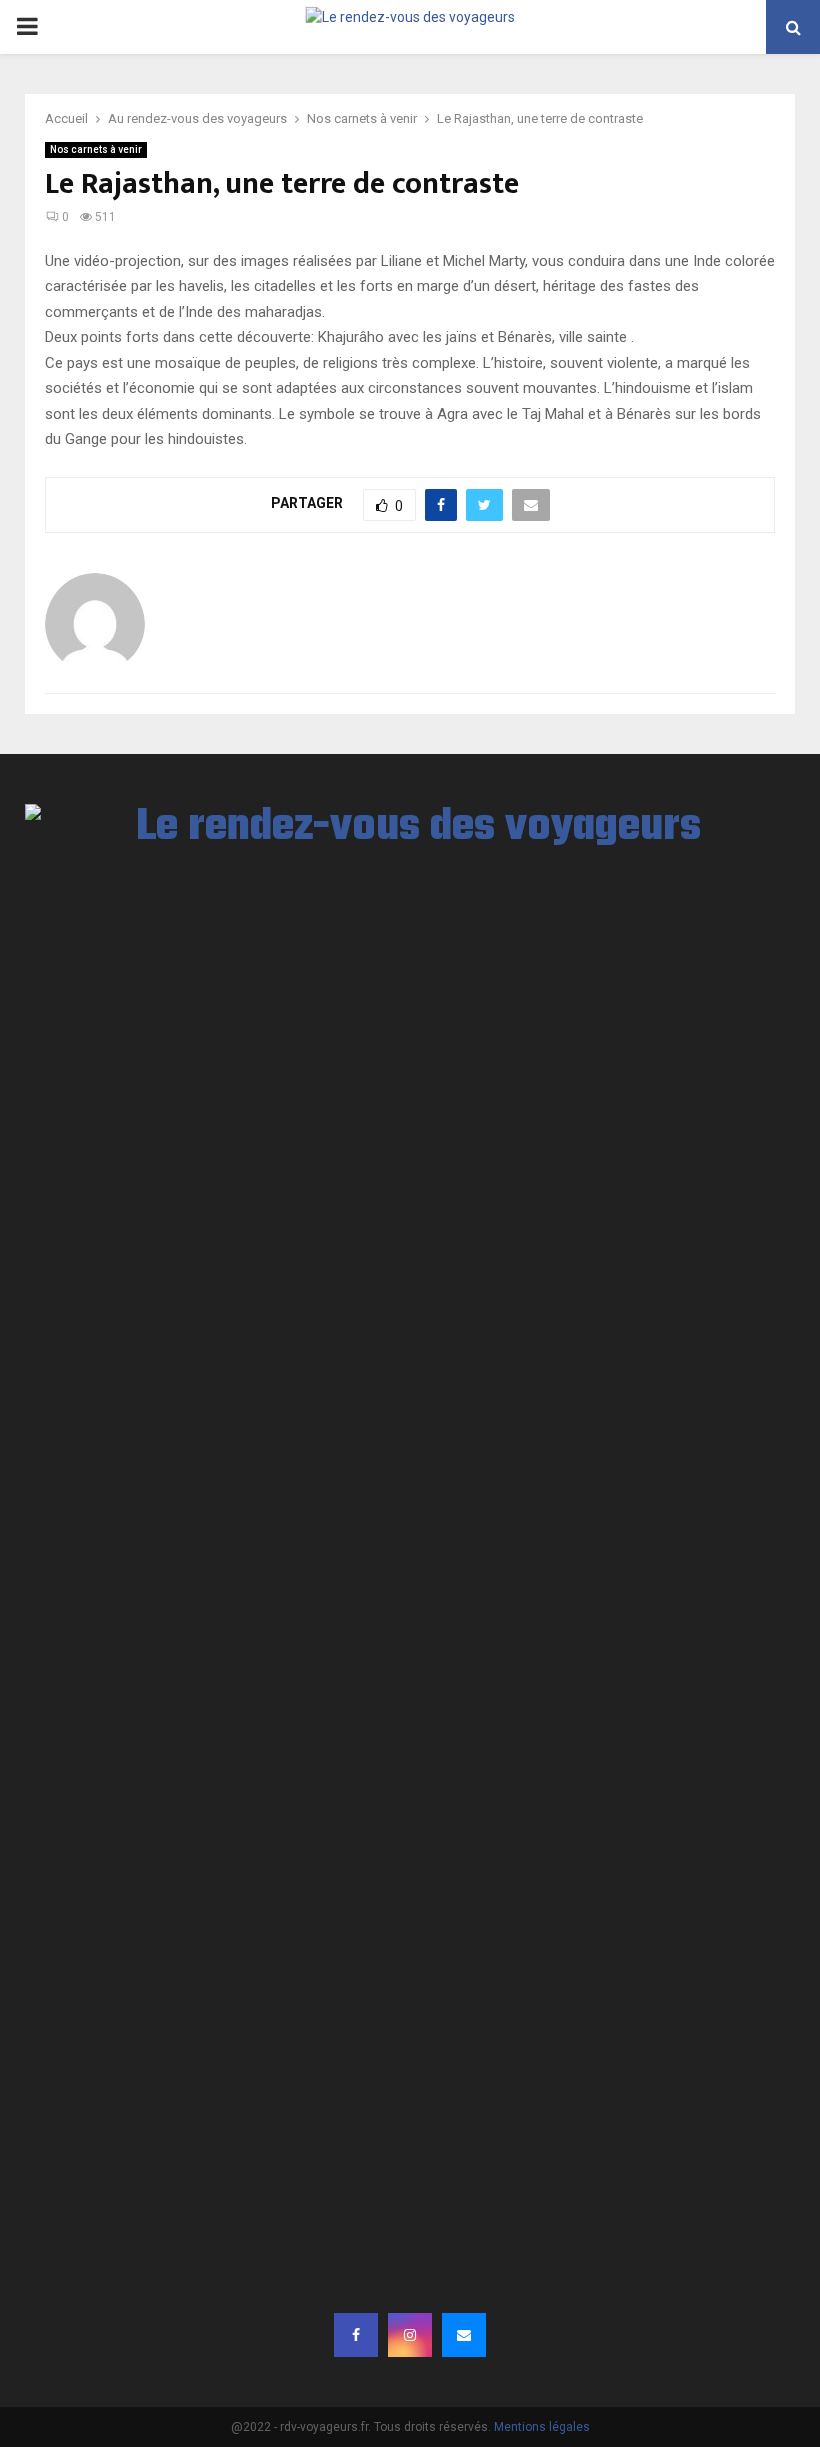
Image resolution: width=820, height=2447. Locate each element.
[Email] (464, 2335)
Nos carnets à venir (96, 149)
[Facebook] (356, 2335)
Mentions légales (542, 2427)
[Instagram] (410, 2335)
